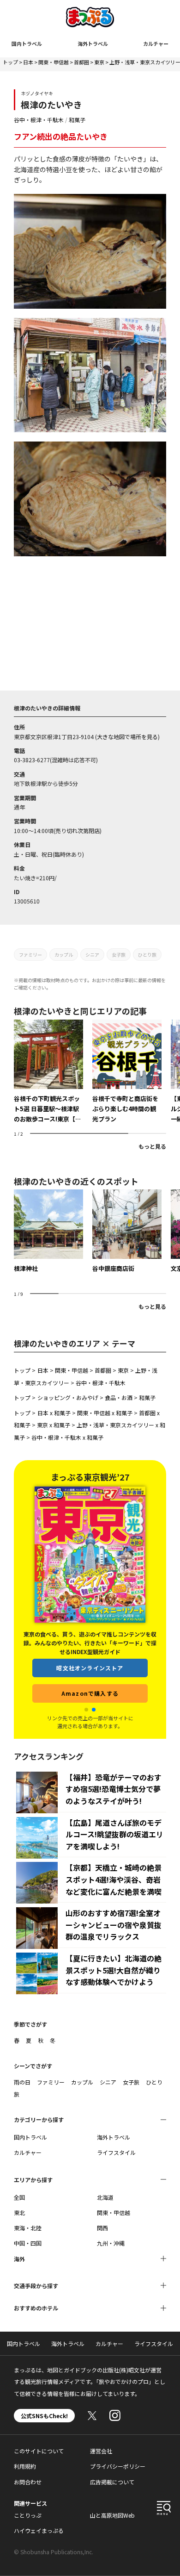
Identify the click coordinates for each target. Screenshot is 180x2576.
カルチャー (156, 44)
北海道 (105, 2197)
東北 (19, 2212)
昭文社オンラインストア (90, 1668)
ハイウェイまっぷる (39, 2530)
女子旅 (119, 955)
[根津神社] (48, 1232)
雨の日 (22, 2082)
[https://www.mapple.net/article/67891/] (48, 1072)
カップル (64, 955)
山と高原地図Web (112, 2515)
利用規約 (25, 2466)
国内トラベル (27, 44)
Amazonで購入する (90, 1693)
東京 (99, 62)
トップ (10, 62)
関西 (102, 2228)
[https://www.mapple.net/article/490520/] (127, 1072)
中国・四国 (28, 2243)
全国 (19, 2197)
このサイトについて (39, 2451)
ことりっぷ (28, 2515)
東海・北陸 (28, 2228)
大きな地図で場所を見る (127, 737)
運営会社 (101, 2451)
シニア (92, 955)
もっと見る (152, 1146)
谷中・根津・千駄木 (39, 120)
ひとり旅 (147, 955)
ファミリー (30, 955)
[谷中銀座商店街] (127, 1232)
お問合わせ (28, 2482)
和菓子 (77, 120)
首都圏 (81, 62)
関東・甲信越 (54, 62)
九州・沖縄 (111, 2243)
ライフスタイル (116, 2152)
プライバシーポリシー (118, 2466)
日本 (28, 62)
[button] (86, 1710)
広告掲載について (112, 2482)
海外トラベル (93, 44)
